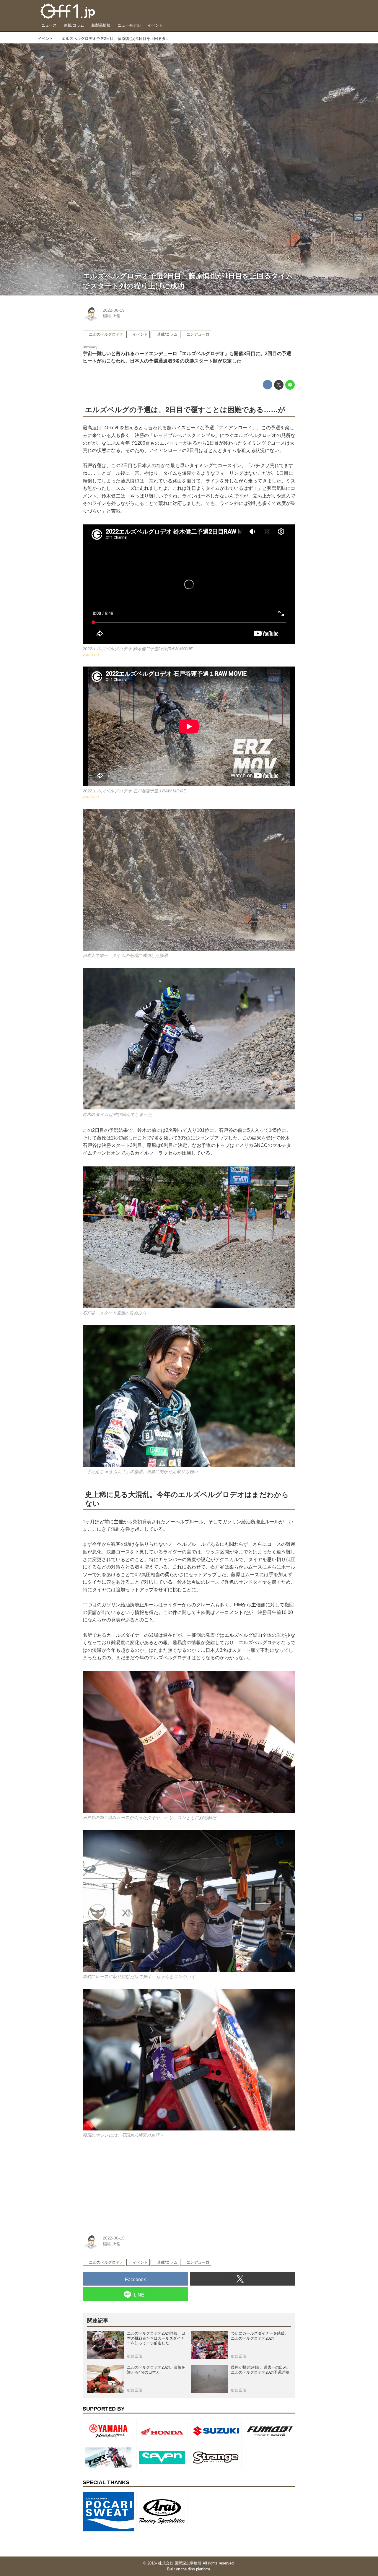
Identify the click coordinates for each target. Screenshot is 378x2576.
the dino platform (196, 2569)
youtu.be (91, 654)
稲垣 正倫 (112, 316)
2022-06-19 (114, 310)
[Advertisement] (127, 2185)
